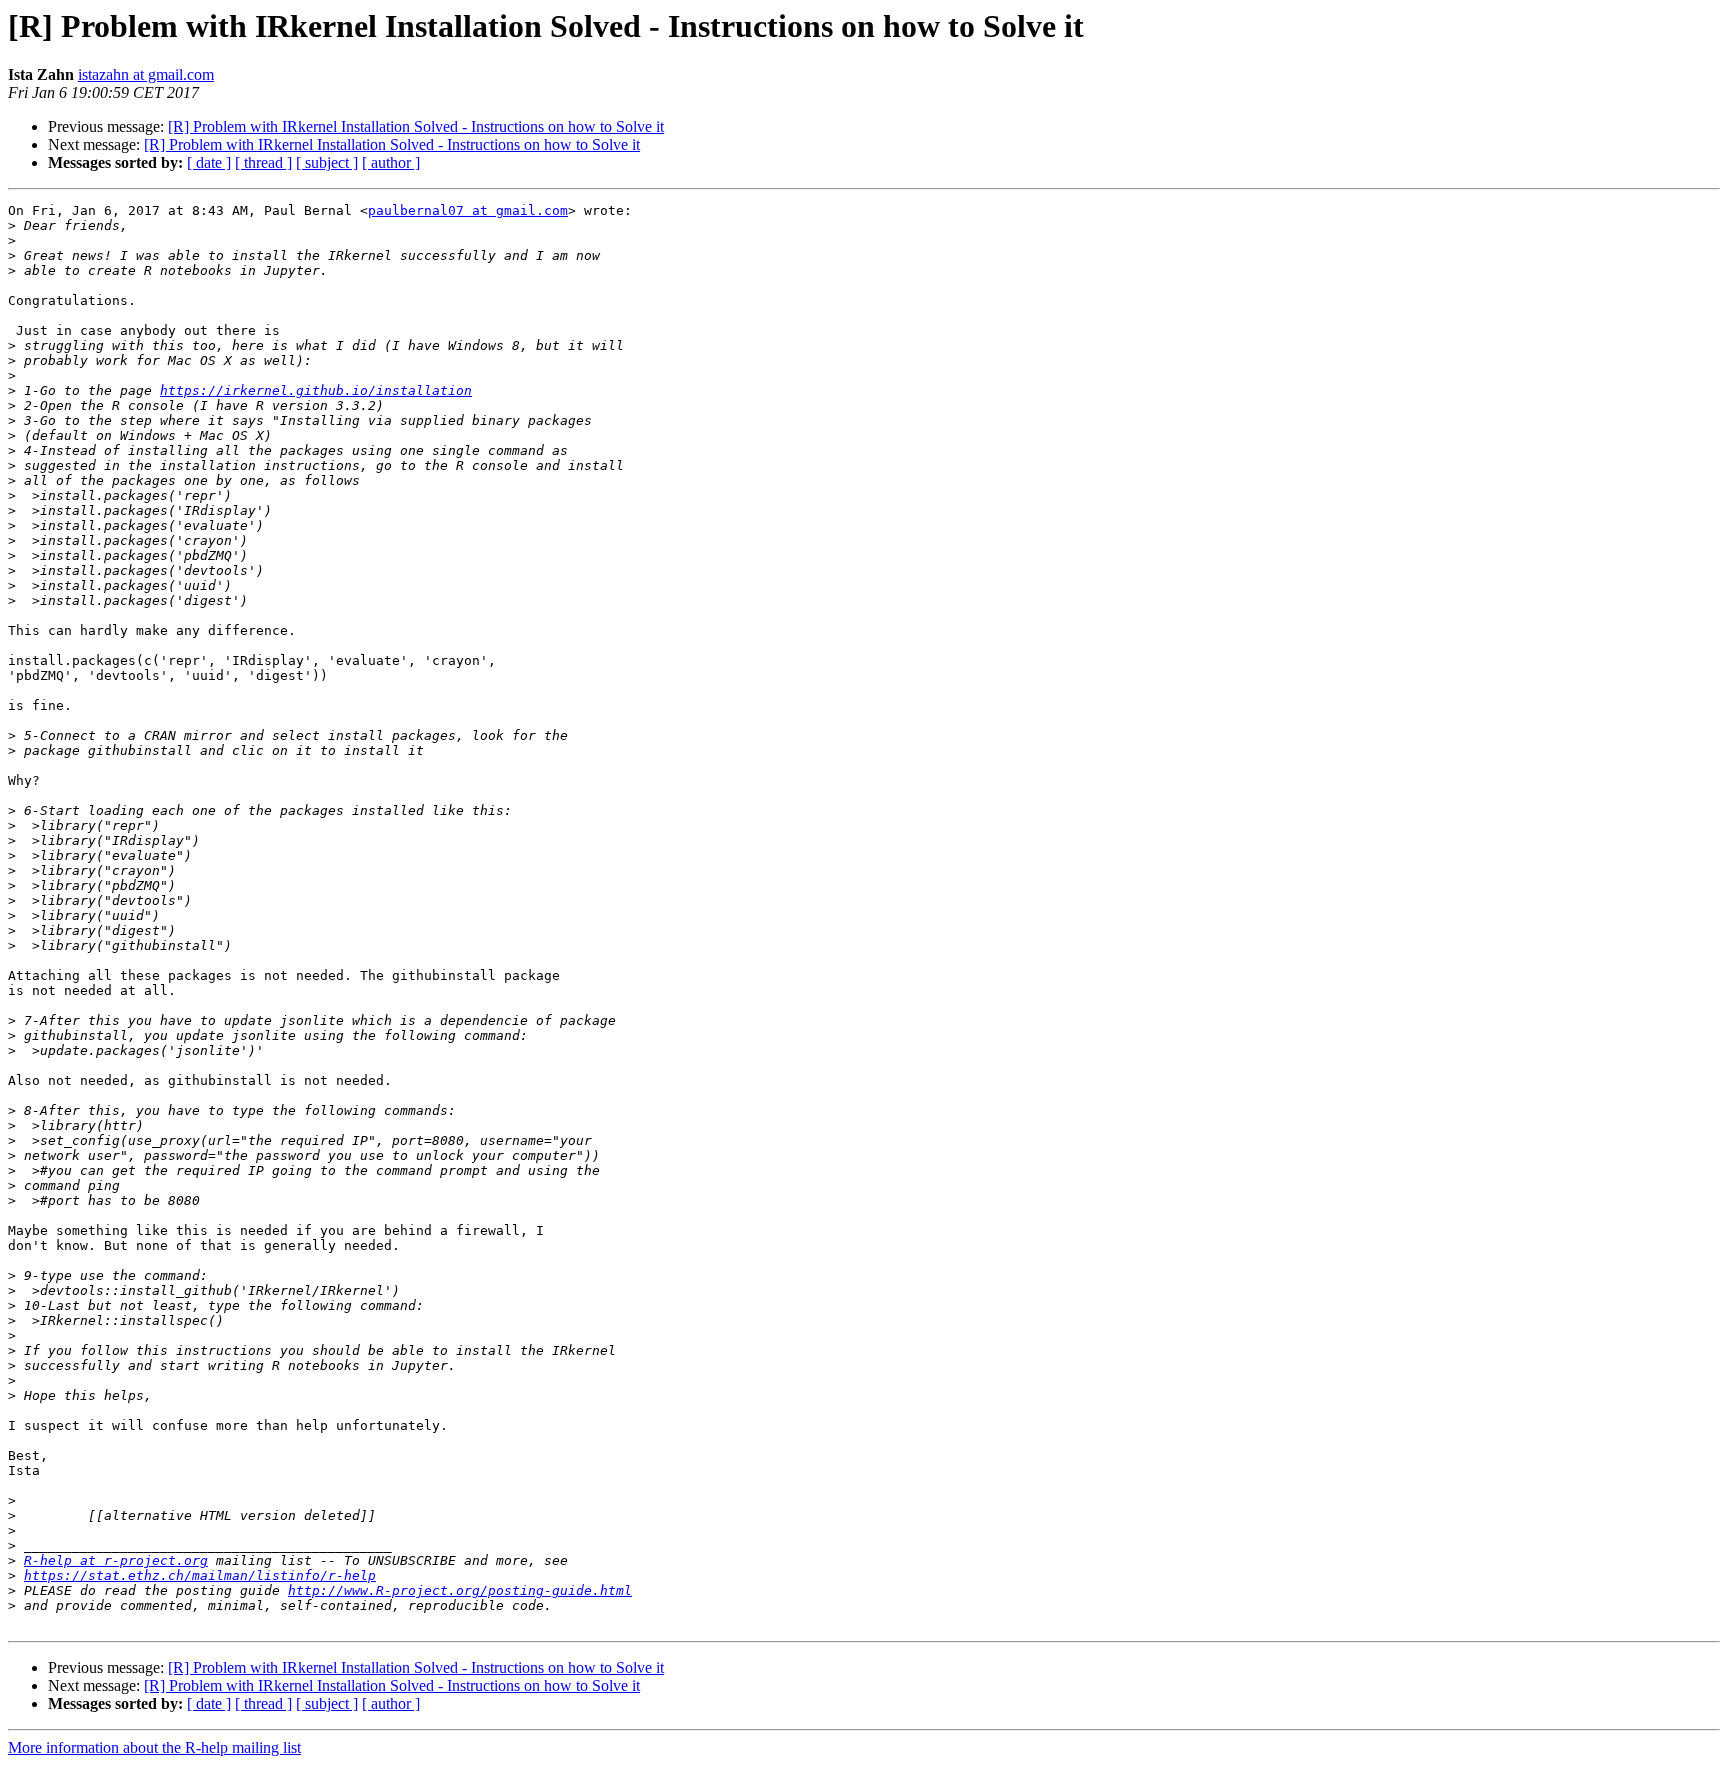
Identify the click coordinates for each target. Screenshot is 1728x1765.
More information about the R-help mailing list (154, 1747)
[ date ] (209, 162)
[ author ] (391, 162)
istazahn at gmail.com (146, 74)
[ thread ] (263, 162)
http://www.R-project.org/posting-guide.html (460, 1590)
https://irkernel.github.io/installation (316, 390)
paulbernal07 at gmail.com (468, 210)
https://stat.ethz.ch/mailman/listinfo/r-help (200, 1575)
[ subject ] (327, 162)
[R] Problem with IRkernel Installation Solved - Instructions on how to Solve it (416, 126)
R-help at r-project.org (116, 1560)
